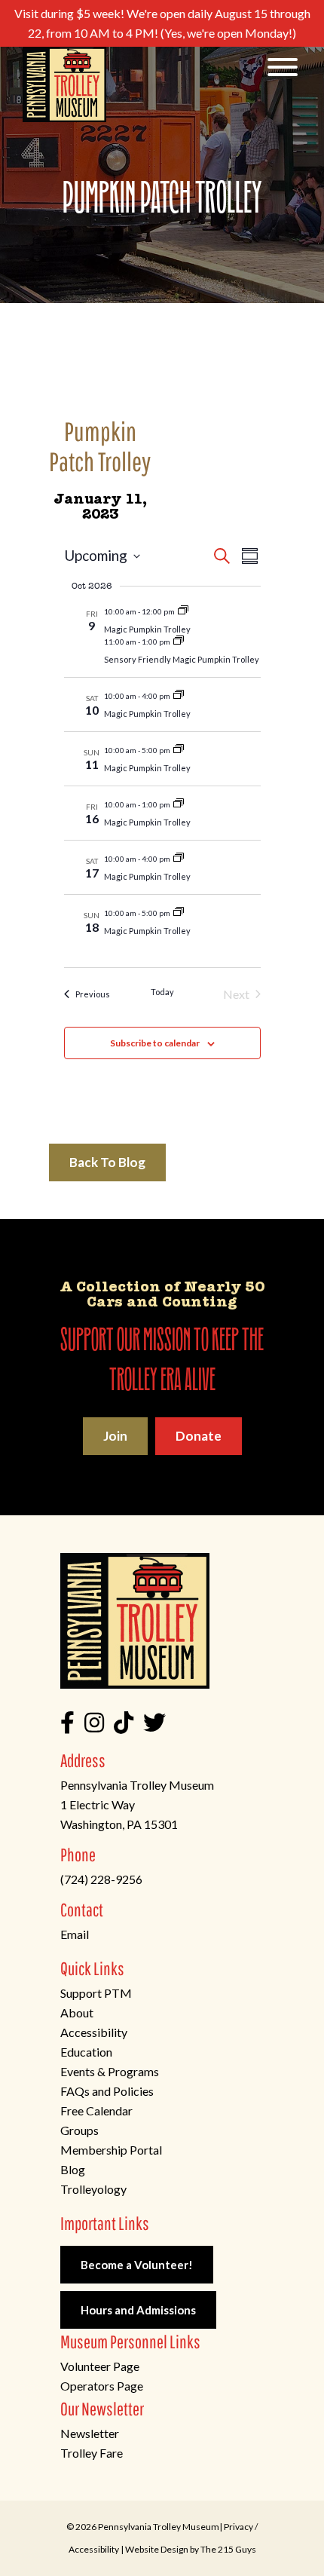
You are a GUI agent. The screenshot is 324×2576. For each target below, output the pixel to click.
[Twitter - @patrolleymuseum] (154, 1726)
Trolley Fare (92, 2453)
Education (86, 2052)
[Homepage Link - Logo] (64, 84)
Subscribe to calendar (155, 1043)
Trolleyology (93, 2189)
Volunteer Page (100, 2366)
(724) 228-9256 (101, 1879)
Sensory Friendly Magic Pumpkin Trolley (182, 659)
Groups (79, 2130)
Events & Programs (110, 2071)
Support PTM (96, 1993)
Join (115, 1436)
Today (162, 992)
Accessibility (94, 2032)
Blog (73, 2169)
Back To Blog (107, 1162)
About (77, 2012)
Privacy (238, 2527)
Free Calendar (96, 2110)
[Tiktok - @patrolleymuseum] (124, 1726)
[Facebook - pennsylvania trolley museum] (67, 1726)
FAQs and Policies (107, 2091)
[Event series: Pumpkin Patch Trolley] (183, 611)
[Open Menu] (283, 68)
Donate (199, 1436)
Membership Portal (111, 2150)
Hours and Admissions (138, 2310)
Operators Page (102, 2386)
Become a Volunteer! (137, 2265)
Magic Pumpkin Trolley (147, 629)
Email (75, 1934)
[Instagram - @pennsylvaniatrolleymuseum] (94, 1726)
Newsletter (90, 2433)
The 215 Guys (228, 2549)
